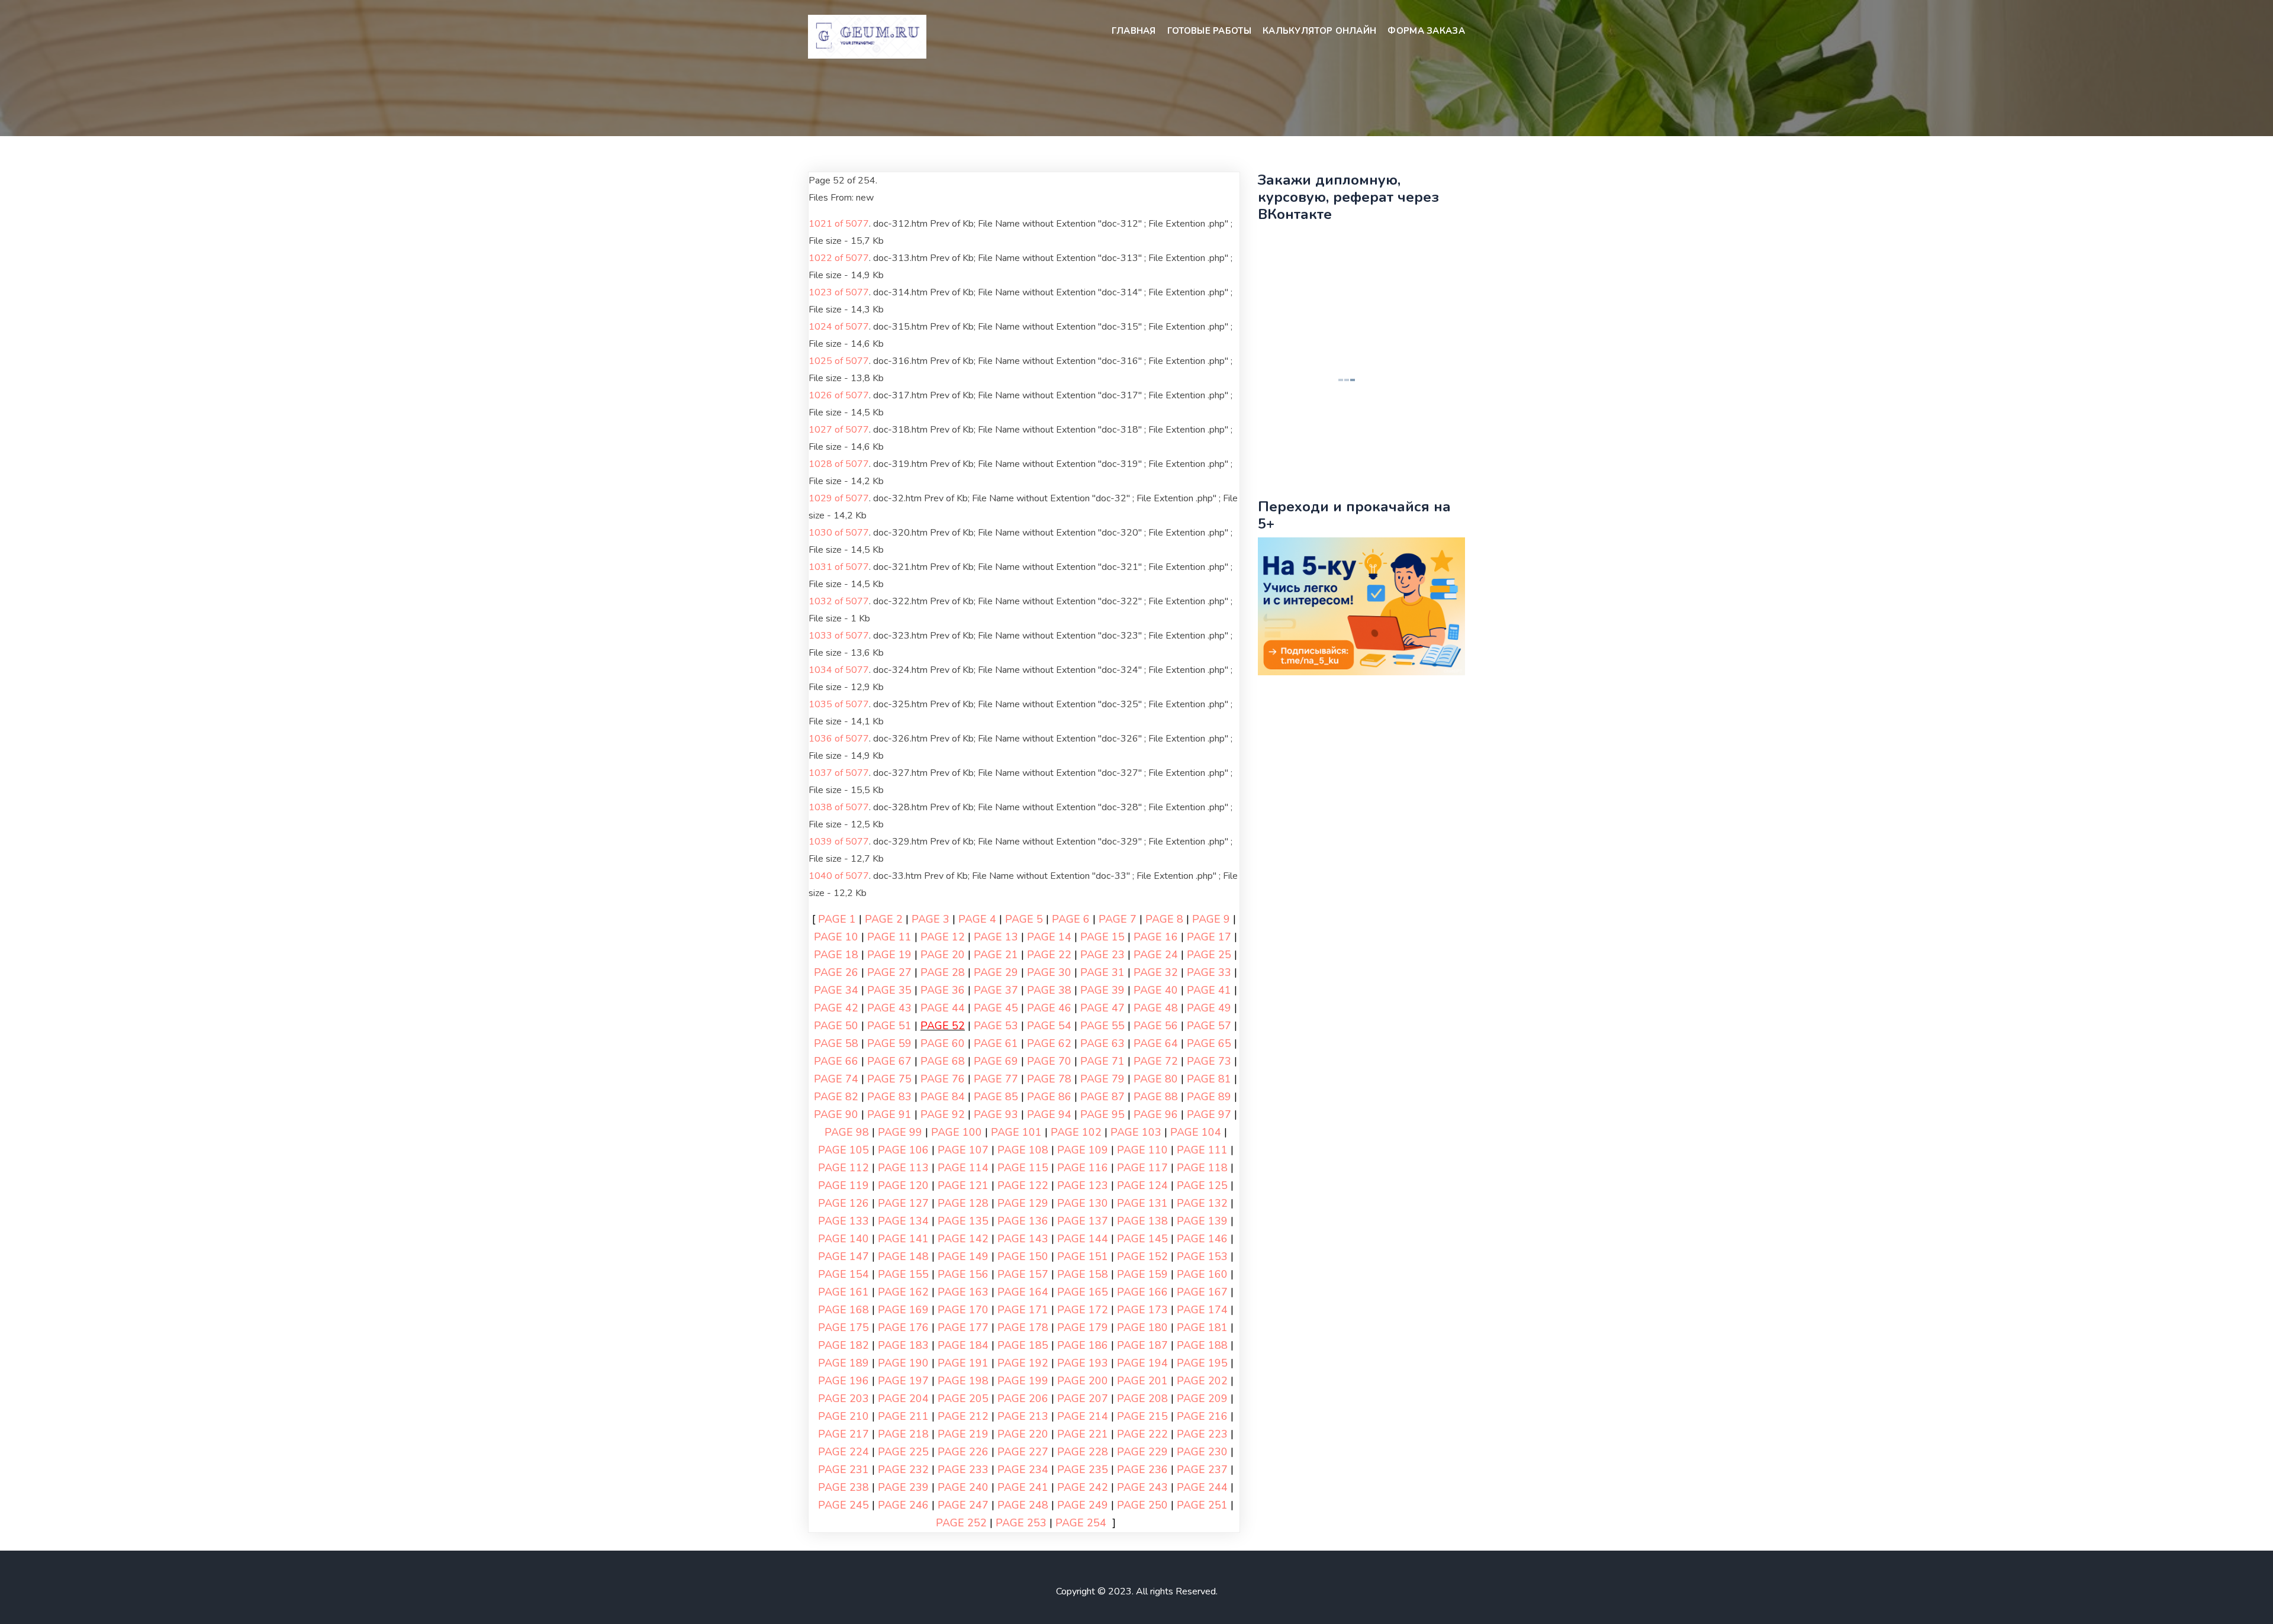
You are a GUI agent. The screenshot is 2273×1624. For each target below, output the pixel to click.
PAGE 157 (1023, 1274)
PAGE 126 (843, 1203)
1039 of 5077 (839, 842)
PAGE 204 (903, 1399)
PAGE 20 (943, 955)
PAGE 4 (977, 919)
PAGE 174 (1202, 1310)
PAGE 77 (996, 1079)
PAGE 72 (1156, 1061)
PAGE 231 (843, 1470)
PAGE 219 (963, 1434)
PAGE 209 (1202, 1399)
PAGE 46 (1049, 1008)
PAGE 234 (1023, 1470)
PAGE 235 (1083, 1470)
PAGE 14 (1049, 937)
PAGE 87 (1102, 1097)
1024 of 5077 (839, 327)
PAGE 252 (961, 1523)
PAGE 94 (1049, 1114)
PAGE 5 (1024, 919)
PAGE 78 (1049, 1079)
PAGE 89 (1209, 1097)
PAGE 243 (1142, 1487)
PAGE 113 (903, 1168)
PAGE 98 (847, 1132)
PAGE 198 (963, 1381)
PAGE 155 (903, 1274)
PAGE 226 (963, 1452)
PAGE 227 (1023, 1452)
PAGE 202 (1202, 1381)
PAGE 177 (963, 1327)
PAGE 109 (1083, 1150)
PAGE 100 (957, 1132)
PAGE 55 (1102, 1026)
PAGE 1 (837, 919)
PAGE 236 (1142, 1470)
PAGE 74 (836, 1079)
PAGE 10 (836, 937)
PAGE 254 (1081, 1523)
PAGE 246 (903, 1505)
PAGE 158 (1083, 1274)
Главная (1134, 31)
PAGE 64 (1156, 1043)
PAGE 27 (889, 972)
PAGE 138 (1142, 1221)
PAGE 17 (1209, 937)
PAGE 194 (1142, 1363)
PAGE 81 (1209, 1079)
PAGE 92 (943, 1114)
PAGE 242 (1083, 1487)
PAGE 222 (1142, 1434)
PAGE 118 (1202, 1168)
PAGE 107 (963, 1150)
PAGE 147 (843, 1256)
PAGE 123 (1083, 1185)
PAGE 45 (996, 1008)
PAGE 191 (963, 1363)
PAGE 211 (903, 1416)
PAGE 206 (1023, 1399)
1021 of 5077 (839, 224)
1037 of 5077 (839, 773)
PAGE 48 (1156, 1008)
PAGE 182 (843, 1345)
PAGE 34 (836, 990)
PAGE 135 (963, 1221)
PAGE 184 (963, 1345)
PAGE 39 (1102, 990)
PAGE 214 (1083, 1416)
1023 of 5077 (839, 292)
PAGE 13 (996, 937)
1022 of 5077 (839, 258)
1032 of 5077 (839, 601)
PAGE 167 (1202, 1292)
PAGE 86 (1049, 1097)
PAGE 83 (889, 1097)
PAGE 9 (1211, 919)
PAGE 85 (996, 1097)
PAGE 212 (963, 1416)
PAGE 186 (1083, 1345)
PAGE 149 (963, 1256)
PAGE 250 (1142, 1505)
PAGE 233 (963, 1470)
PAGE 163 (963, 1292)
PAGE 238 (843, 1487)
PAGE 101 (1016, 1132)
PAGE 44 (943, 1008)
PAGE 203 (843, 1399)
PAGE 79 (1102, 1079)
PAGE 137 (1083, 1221)
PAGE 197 (903, 1381)
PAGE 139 (1202, 1221)
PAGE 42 (836, 1008)
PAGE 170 (963, 1310)
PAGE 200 (1083, 1381)
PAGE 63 (1102, 1043)
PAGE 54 (1049, 1026)
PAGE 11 (889, 937)
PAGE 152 (1142, 1256)
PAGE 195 (1202, 1363)
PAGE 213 (1023, 1416)
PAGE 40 (1156, 990)
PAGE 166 (1142, 1292)
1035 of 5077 (839, 704)
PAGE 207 (1083, 1399)
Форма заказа (1426, 31)
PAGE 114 (963, 1168)
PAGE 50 (836, 1026)
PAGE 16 (1156, 937)
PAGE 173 (1142, 1310)
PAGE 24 (1156, 955)
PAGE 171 (1023, 1310)
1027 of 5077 (839, 430)
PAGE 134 (903, 1221)
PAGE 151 (1083, 1256)
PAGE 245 (843, 1505)
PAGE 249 (1083, 1505)
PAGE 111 (1202, 1150)
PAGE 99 (900, 1132)
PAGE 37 (996, 990)
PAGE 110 (1142, 1150)
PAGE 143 (1023, 1239)
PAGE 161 (843, 1292)
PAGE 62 (1049, 1043)
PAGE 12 (943, 937)
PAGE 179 (1083, 1327)
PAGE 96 (1156, 1114)
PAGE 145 (1142, 1239)
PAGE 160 (1202, 1274)
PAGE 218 (903, 1434)
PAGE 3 (931, 919)
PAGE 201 (1142, 1381)
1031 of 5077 (839, 567)
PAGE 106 (903, 1150)
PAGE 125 (1202, 1185)
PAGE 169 (903, 1310)
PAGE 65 (1209, 1043)
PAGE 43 (889, 1008)
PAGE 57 (1209, 1026)
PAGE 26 (836, 972)
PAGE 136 (1023, 1221)
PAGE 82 (836, 1097)
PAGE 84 (943, 1097)
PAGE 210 (843, 1416)
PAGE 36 (943, 990)
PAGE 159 (1142, 1274)
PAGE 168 (843, 1310)
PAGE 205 (963, 1399)
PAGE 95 (1102, 1114)
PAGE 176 (903, 1327)
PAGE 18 (836, 955)
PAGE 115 (1023, 1168)
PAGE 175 (843, 1327)
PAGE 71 (1102, 1061)
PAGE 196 (843, 1381)
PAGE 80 (1156, 1079)
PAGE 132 (1202, 1203)
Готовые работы (1209, 31)
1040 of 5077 (839, 876)
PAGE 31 (1102, 972)
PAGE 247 (963, 1505)
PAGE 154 (843, 1274)
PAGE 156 (963, 1274)
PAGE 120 (903, 1185)
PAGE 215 (1142, 1416)
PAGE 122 (1023, 1185)
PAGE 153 (1202, 1256)
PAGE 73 (1209, 1061)
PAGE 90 (836, 1114)
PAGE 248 (1023, 1505)
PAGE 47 (1102, 1008)
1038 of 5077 (839, 807)
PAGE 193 (1083, 1363)
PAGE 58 (836, 1043)
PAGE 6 (1071, 919)
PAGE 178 (1023, 1327)
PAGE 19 (889, 955)
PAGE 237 (1202, 1470)
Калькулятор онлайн (1319, 31)
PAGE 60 (943, 1043)
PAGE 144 (1083, 1239)
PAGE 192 (1023, 1363)
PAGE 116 (1083, 1168)
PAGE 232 (903, 1470)
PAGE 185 (1023, 1345)
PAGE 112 (843, 1168)
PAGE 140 (843, 1239)
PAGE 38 (1049, 990)
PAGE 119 (843, 1185)
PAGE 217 (843, 1434)
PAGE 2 (884, 919)
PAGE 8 (1164, 919)
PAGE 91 (889, 1114)
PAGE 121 (963, 1185)
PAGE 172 (1083, 1310)
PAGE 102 (1076, 1132)
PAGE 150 (1023, 1256)
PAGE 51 (889, 1026)
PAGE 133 (843, 1221)
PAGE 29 (996, 972)
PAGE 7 (1118, 919)
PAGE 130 (1083, 1203)
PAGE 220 (1023, 1434)
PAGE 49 (1209, 1008)
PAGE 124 (1142, 1185)
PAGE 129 (1023, 1203)
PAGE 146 (1202, 1239)
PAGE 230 (1202, 1452)
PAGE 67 (889, 1061)
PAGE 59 (889, 1043)
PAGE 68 (943, 1061)
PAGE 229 (1142, 1452)
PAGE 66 (836, 1061)
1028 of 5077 (839, 464)
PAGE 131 (1142, 1203)
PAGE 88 (1156, 1097)
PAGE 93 (996, 1114)
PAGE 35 (889, 990)
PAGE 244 (1202, 1487)
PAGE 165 (1083, 1292)
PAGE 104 (1196, 1132)
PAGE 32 (1156, 972)
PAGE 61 (996, 1043)
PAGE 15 (1102, 937)
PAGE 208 (1142, 1399)
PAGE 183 (903, 1345)
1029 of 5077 (839, 498)
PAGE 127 (903, 1203)
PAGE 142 (963, 1239)
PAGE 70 (1049, 1061)
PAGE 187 (1142, 1345)
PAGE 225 (903, 1452)
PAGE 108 (1023, 1150)
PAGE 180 (1142, 1327)
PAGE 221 (1083, 1434)
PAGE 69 (996, 1061)
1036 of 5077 (839, 739)
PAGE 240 (963, 1487)
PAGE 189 (843, 1363)
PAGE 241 (1023, 1487)
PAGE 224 (843, 1452)
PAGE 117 (1142, 1168)
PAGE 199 (1023, 1381)
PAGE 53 (996, 1026)
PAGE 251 (1202, 1505)
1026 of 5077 (839, 395)
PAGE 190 (903, 1363)
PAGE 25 (1209, 955)
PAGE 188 (1202, 1345)
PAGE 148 (903, 1256)
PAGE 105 (843, 1150)
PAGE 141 (903, 1239)
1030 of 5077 (839, 533)
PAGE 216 (1202, 1416)
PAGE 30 (1049, 972)
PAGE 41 (1209, 990)
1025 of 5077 (839, 361)
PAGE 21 (996, 955)
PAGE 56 (1156, 1026)
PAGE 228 (1083, 1452)
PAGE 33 (1209, 972)
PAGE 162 (903, 1292)
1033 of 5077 (839, 636)
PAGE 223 (1202, 1434)
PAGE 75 (889, 1079)
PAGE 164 (1023, 1292)
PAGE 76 (943, 1079)
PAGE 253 (1021, 1523)
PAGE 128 (963, 1203)
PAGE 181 (1202, 1327)
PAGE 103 (1136, 1132)
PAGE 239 (903, 1487)
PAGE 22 (1049, 955)
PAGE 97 (1209, 1114)
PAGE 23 (1102, 955)
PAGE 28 (943, 972)
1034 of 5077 (839, 670)
